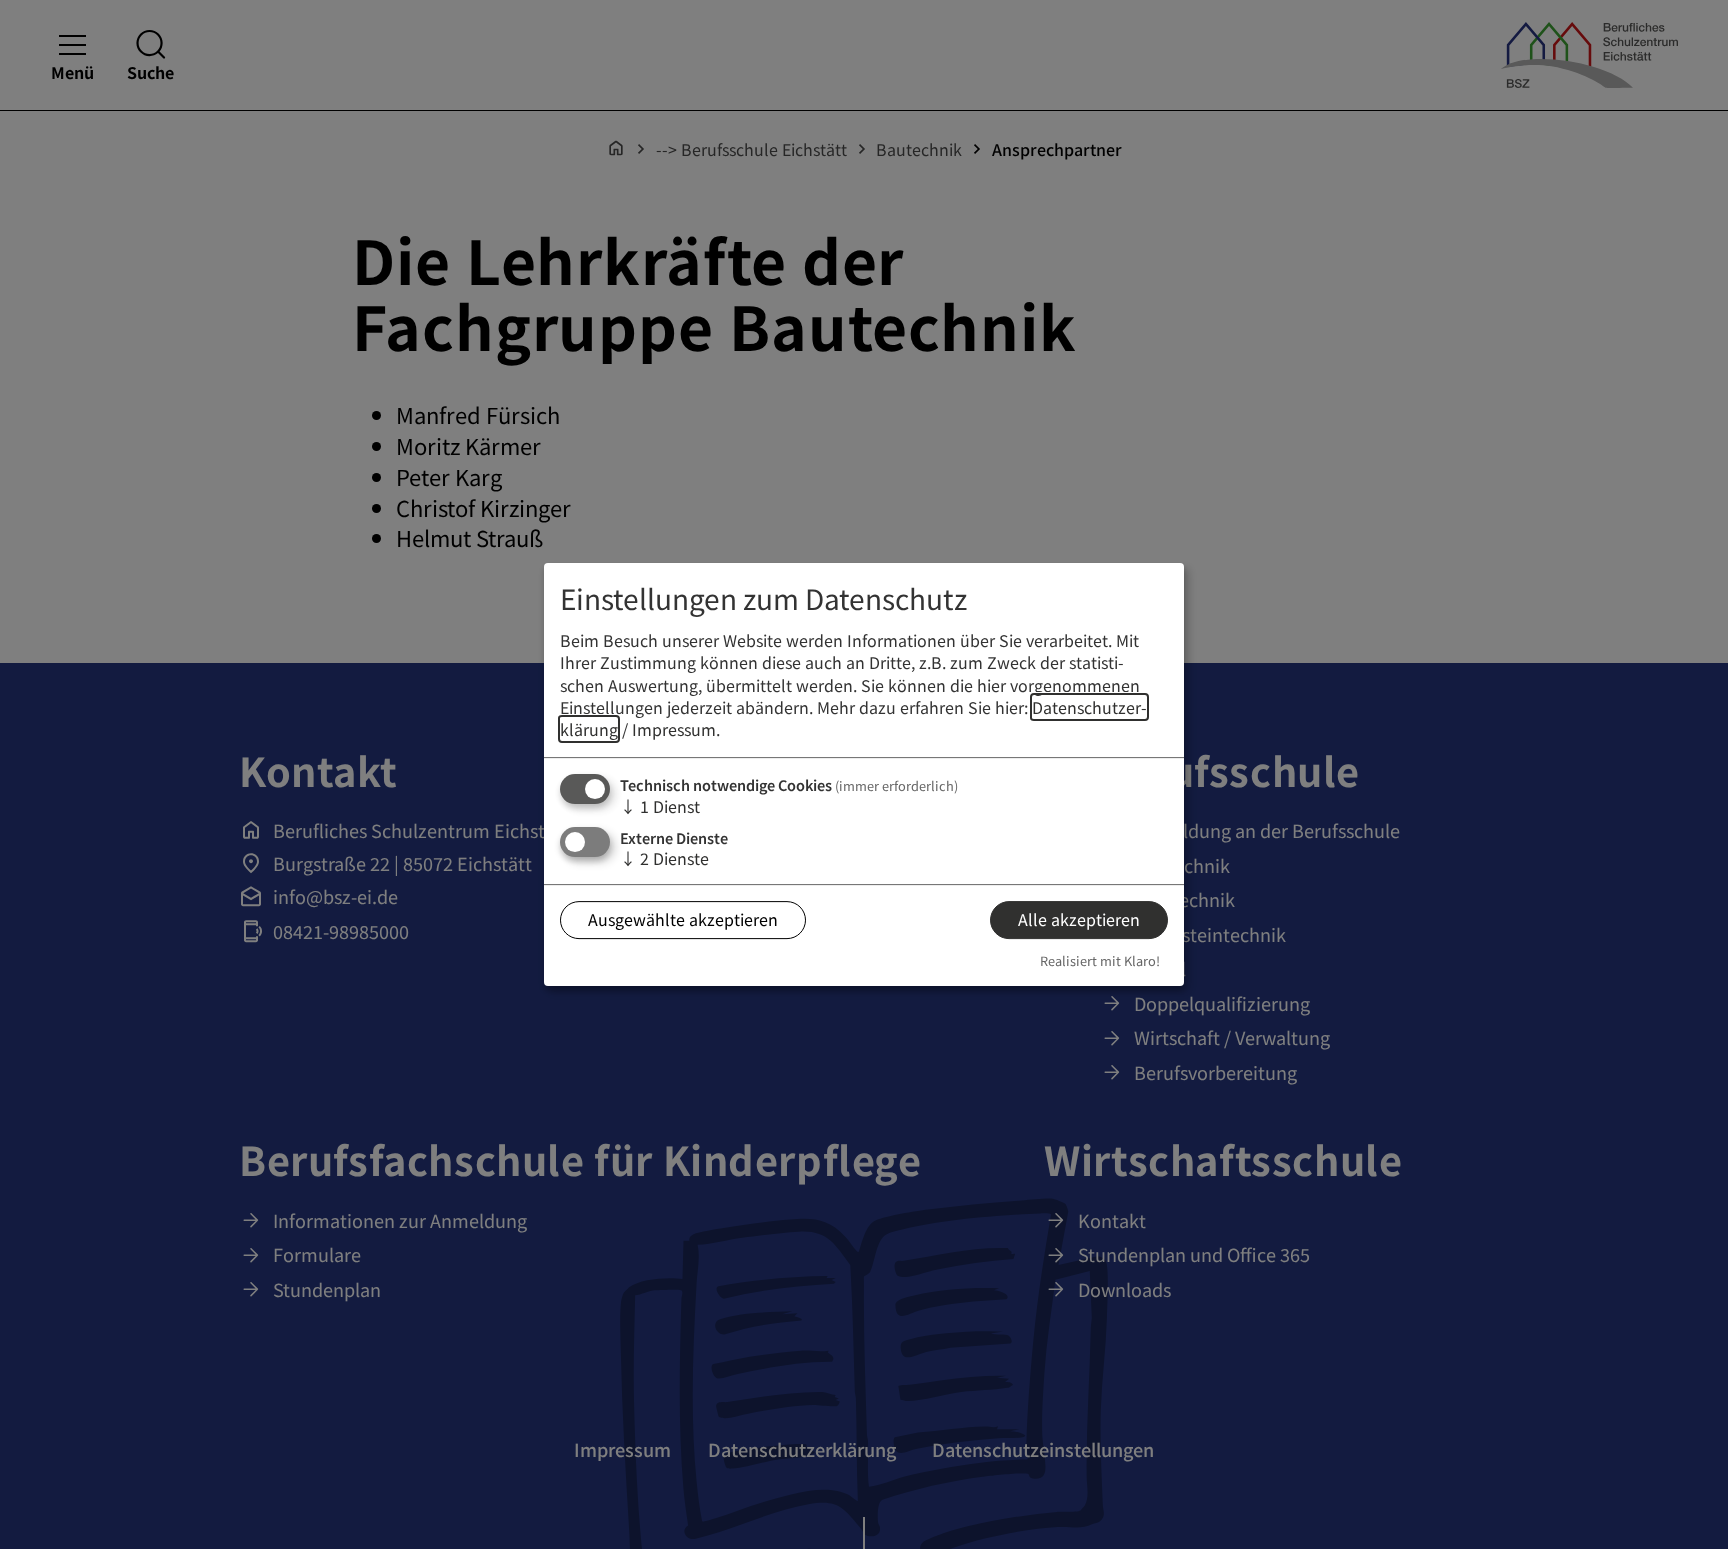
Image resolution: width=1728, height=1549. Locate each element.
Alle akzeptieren (1079, 920)
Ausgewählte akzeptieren (683, 920)
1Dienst (660, 806)
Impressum (674, 730)
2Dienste (664, 858)
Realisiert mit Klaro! (1100, 960)
